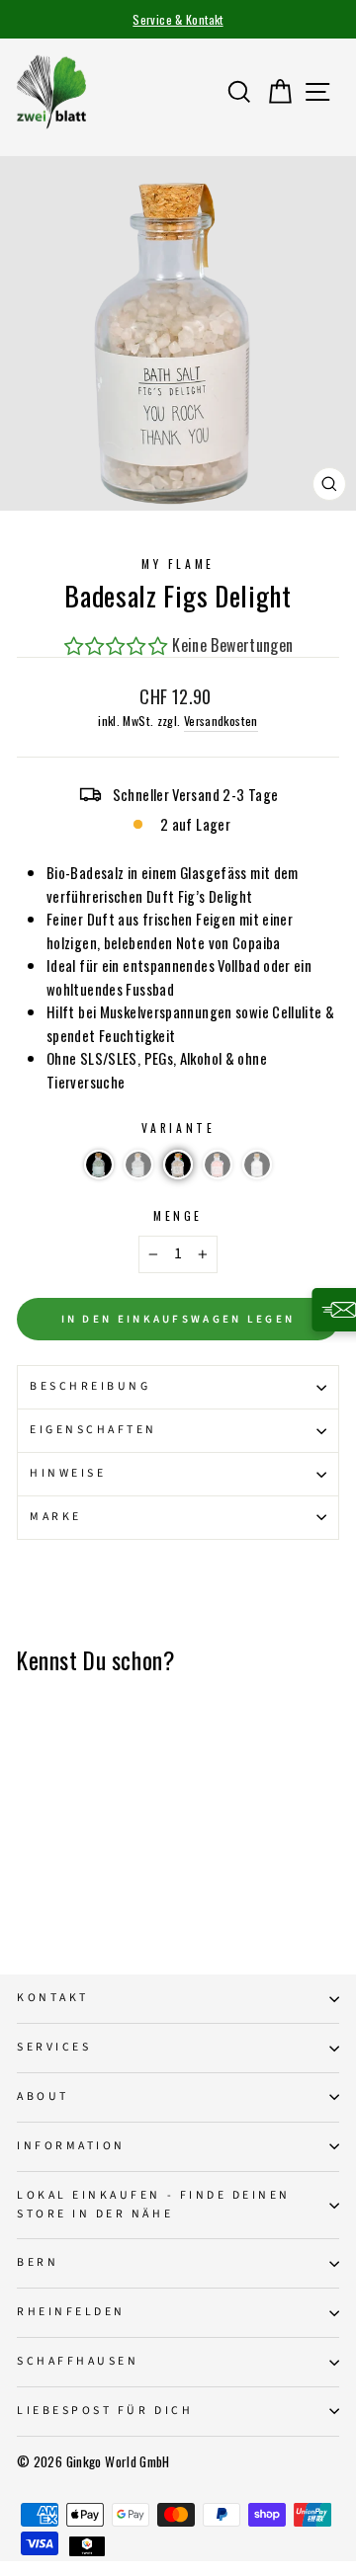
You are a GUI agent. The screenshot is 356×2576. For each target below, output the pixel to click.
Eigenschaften (93, 1430)
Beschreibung (90, 1386)
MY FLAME (178, 563)
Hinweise (68, 1473)
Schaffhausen (78, 2361)
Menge (178, 1215)
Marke (56, 1517)
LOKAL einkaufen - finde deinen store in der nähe (154, 2205)
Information (71, 2146)
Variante (178, 1127)
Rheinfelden (71, 2312)
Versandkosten (221, 721)
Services (54, 2047)
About (43, 2096)
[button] (99, 1165)
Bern (38, 2262)
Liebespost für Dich (105, 2411)
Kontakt (53, 1998)
